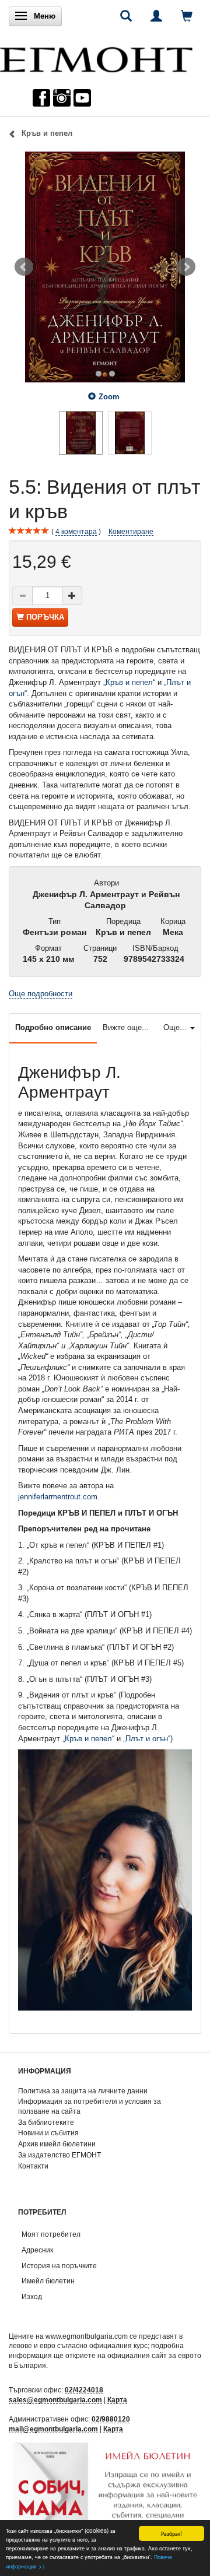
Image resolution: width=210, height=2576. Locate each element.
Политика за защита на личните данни (83, 2091)
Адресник (37, 2250)
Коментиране (131, 531)
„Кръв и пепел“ (129, 682)
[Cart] (187, 16)
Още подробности (41, 994)
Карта (117, 2400)
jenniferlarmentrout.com (58, 1497)
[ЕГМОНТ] (96, 57)
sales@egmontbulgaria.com (55, 2400)
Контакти (33, 2166)
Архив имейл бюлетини (57, 2144)
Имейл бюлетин (48, 2281)
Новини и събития (48, 2133)
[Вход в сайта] (156, 16)
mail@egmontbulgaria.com (53, 2429)
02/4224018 (84, 2390)
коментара (76, 531)
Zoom (109, 397)
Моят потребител (51, 2234)
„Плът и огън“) (148, 1739)
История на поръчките (59, 2266)
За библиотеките (46, 2122)
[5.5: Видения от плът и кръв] (105, 267)
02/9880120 (111, 2419)
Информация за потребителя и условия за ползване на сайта (90, 2106)
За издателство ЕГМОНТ (60, 2155)
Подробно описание (53, 1027)
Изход (32, 2296)
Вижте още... (126, 1027)
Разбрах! (171, 2533)
